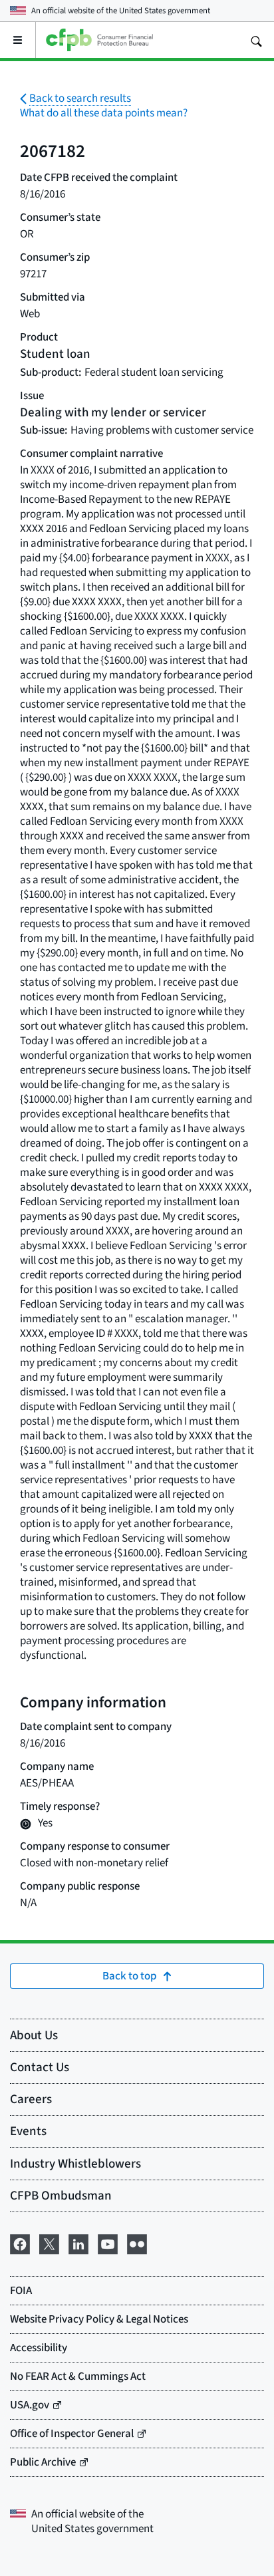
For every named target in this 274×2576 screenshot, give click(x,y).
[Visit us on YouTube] (108, 2242)
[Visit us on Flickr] (137, 2242)
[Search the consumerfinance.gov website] (256, 40)
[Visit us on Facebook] (20, 2242)
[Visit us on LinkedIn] (78, 2242)
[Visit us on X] (49, 2242)
